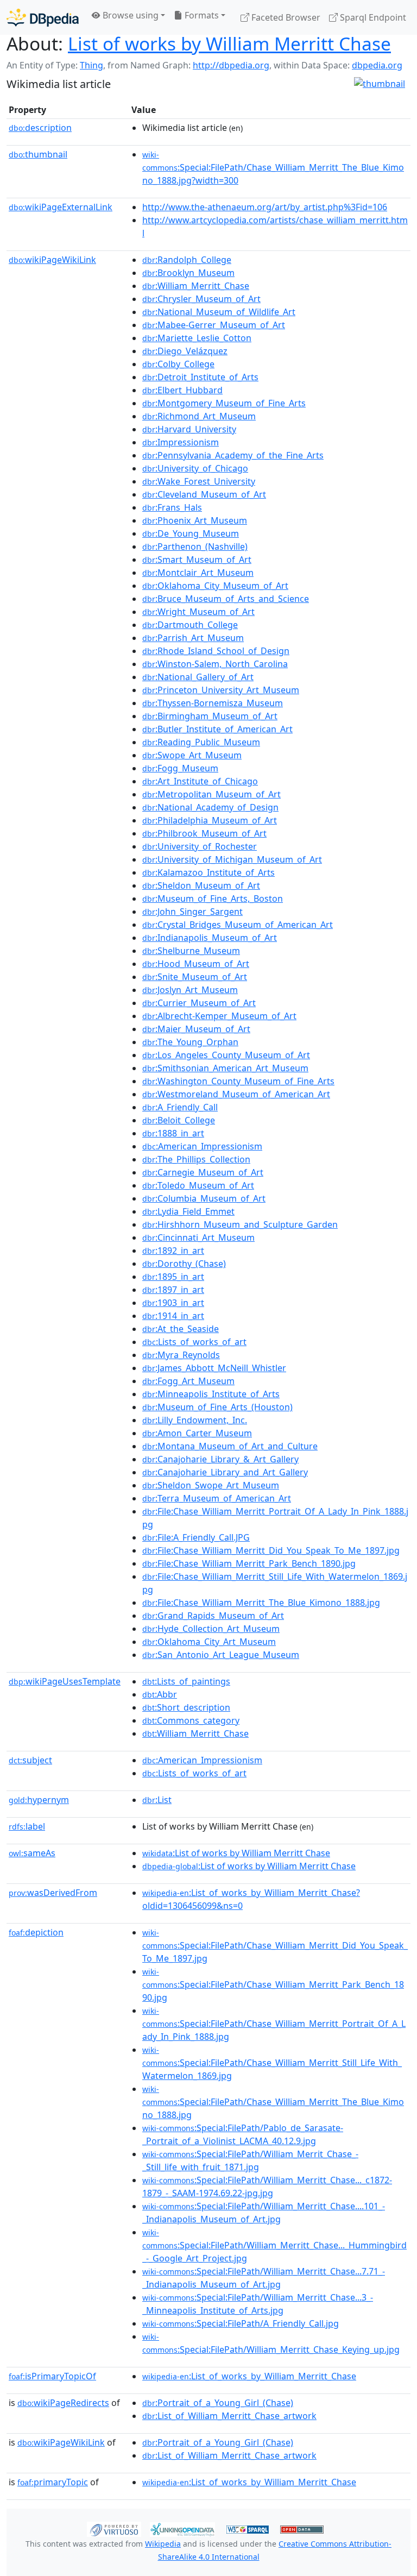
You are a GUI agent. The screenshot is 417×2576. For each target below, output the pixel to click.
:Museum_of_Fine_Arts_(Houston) (217, 1407)
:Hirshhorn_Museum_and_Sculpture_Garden (240, 1224)
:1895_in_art (173, 1277)
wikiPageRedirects (63, 2403)
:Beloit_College (179, 1120)
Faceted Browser (285, 17)
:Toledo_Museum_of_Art (198, 1185)
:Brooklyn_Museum (188, 273)
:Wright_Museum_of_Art (198, 612)
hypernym (39, 1800)
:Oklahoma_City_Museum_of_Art (215, 586)
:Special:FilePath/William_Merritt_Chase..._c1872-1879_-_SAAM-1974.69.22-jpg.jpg (267, 2187)
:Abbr (160, 1694)
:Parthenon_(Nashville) (195, 546)
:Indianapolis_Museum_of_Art (210, 938)
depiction (36, 1932)
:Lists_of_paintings (186, 1681)
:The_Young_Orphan (190, 1042)
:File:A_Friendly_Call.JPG (196, 1537)
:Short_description (186, 1707)
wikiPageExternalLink (61, 207)
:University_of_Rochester (200, 846)
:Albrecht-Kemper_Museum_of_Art (219, 1016)
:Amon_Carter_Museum (197, 1433)
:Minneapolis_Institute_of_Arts (211, 1394)
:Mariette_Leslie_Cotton (197, 338)
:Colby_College (178, 364)
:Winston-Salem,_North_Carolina (215, 664)
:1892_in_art (173, 1251)
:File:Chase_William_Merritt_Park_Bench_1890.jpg (249, 1563)
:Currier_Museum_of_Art (199, 1003)
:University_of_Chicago (195, 468)
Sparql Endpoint (372, 17)
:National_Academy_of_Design (210, 807)
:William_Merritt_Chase (196, 286)
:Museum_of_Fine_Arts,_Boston (213, 899)
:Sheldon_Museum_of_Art (201, 885)
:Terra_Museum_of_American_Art (217, 1498)
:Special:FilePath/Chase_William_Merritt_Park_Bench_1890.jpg (273, 1985)
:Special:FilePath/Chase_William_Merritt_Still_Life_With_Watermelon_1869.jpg (272, 2063)
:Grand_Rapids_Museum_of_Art (213, 1616)
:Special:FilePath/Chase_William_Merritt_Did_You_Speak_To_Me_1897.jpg (275, 1946)
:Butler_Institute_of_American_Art (217, 729)
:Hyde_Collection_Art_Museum (211, 1629)
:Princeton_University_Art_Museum (221, 690)
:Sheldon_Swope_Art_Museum (211, 1485)
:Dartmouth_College (190, 625)
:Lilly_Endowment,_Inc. (195, 1420)
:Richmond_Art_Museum (199, 416)
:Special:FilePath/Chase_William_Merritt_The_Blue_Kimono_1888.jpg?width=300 (273, 168)
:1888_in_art (173, 1133)
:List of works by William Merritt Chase (236, 1853)
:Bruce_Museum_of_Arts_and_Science (226, 599)
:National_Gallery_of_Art (198, 677)
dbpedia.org (377, 65)
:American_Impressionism (202, 1146)
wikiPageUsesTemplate (65, 1681)
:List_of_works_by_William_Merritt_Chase (249, 2376)
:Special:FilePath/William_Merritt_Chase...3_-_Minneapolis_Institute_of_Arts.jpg (258, 2304)
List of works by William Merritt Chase (229, 43)
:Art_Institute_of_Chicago (200, 781)
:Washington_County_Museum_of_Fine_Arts (238, 1081)
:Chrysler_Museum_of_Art (201, 299)
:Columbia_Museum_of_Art (204, 1198)
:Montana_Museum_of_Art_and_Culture (230, 1446)
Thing (91, 65)
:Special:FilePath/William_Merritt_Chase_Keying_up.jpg (271, 2343)
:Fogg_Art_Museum (188, 1381)
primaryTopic (53, 2482)
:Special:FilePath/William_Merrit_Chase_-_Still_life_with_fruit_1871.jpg (250, 2160)
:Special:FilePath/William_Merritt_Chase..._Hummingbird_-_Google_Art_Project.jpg (274, 2246)
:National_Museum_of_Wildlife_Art (219, 312)
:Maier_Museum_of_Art (196, 1029)
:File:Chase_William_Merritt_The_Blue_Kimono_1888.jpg (261, 1603)
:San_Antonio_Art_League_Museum (221, 1655)
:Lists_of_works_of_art (194, 1342)
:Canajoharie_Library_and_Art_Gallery (225, 1472)
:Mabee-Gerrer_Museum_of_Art (214, 325)
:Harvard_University (189, 429)
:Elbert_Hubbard (182, 390)
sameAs (32, 1853)
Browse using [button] (129, 15)
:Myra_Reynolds (181, 1355)
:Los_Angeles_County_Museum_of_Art (226, 1055)
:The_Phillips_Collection (196, 1159)
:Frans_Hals (172, 507)
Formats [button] (201, 15)
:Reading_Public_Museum (201, 742)
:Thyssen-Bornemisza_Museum (213, 703)
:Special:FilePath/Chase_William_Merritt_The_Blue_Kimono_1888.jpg (273, 2102)
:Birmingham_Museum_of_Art (210, 716)
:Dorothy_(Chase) (184, 1264)
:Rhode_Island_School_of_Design (216, 651)
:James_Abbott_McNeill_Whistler (214, 1368)
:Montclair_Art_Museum (198, 573)
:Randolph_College (187, 260)
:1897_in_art (173, 1290)
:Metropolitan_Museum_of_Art (211, 794)
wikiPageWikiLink (52, 260)
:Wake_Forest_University (199, 481)
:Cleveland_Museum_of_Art (204, 494)
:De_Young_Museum (191, 533)
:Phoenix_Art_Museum (195, 520)
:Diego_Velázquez (185, 351)
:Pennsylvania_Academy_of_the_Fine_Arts (233, 455)
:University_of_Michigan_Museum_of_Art (232, 859)
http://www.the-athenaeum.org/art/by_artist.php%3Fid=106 (265, 207)
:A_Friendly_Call (180, 1107)
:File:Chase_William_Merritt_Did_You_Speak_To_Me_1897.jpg (271, 1550)
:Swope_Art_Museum (192, 755)
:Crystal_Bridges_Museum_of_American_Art (238, 925)
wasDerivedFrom (53, 1893)
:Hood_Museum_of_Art (196, 964)
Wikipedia (163, 2544)
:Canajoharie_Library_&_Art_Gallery (220, 1459)
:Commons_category (191, 1720)
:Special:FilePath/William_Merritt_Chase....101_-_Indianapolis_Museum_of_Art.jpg (264, 2213)
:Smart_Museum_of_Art (197, 560)
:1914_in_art (173, 1316)
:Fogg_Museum (180, 768)
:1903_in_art (173, 1303)
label (27, 1826)
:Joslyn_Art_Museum (190, 990)
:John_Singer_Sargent (192, 912)
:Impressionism (181, 442)
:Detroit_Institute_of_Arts (200, 377)
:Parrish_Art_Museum (193, 638)
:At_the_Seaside (181, 1329)
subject (30, 1760)
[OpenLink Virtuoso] (114, 2529)
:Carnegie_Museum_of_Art (203, 1172)
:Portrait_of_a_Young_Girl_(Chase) (218, 2403)
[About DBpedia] (43, 17)
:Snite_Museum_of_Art (195, 977)
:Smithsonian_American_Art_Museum (225, 1068)
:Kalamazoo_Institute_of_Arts (208, 872)
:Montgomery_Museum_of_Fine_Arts (224, 403)
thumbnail (38, 154)
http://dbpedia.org (231, 65)
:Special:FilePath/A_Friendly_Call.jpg (241, 2323)
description (40, 128)
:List (157, 1800)
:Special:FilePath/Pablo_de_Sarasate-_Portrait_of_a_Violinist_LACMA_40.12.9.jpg (243, 2134)
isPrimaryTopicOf (52, 2376)
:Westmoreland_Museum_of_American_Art (236, 1094)
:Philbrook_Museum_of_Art (204, 833)
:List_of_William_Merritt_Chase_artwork (229, 2416)
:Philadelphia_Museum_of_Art (210, 820)
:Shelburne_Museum (191, 951)
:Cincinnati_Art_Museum (198, 1237)
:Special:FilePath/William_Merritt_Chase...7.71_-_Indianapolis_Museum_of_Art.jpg (264, 2278)
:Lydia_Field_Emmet (188, 1211)
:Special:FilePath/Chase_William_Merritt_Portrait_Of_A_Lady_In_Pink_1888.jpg (274, 2024)
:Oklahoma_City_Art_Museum (209, 1642)
